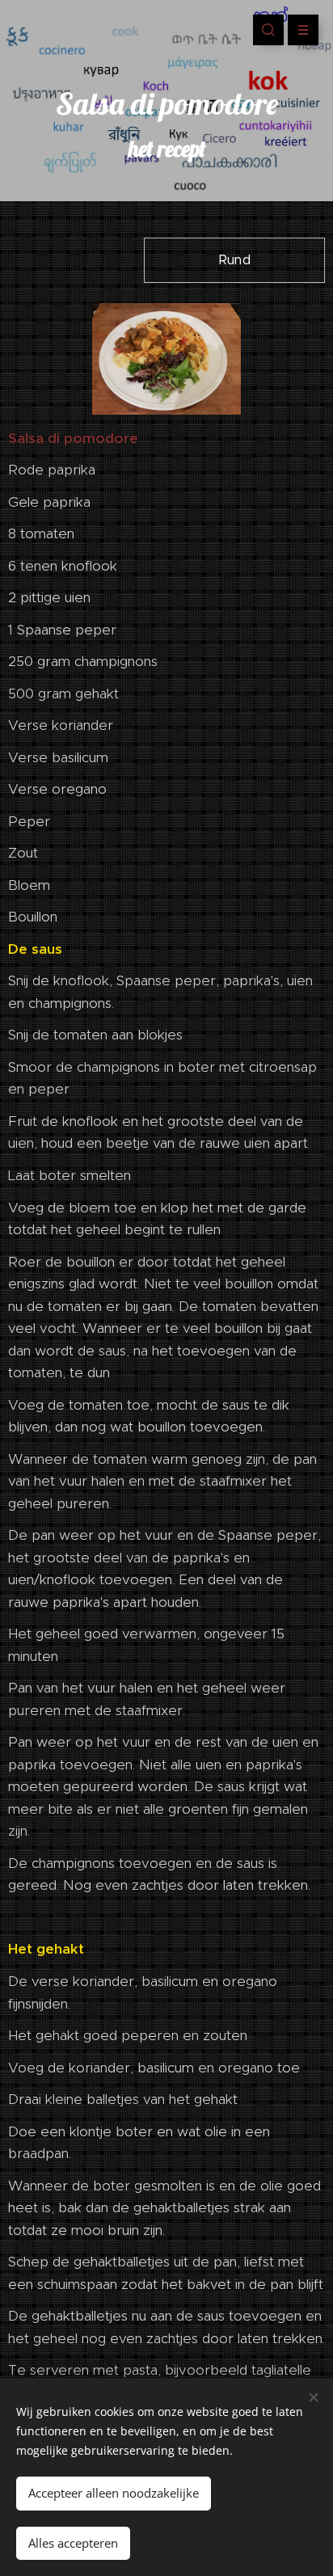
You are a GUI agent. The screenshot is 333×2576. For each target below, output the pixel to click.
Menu (303, 30)
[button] (268, 30)
